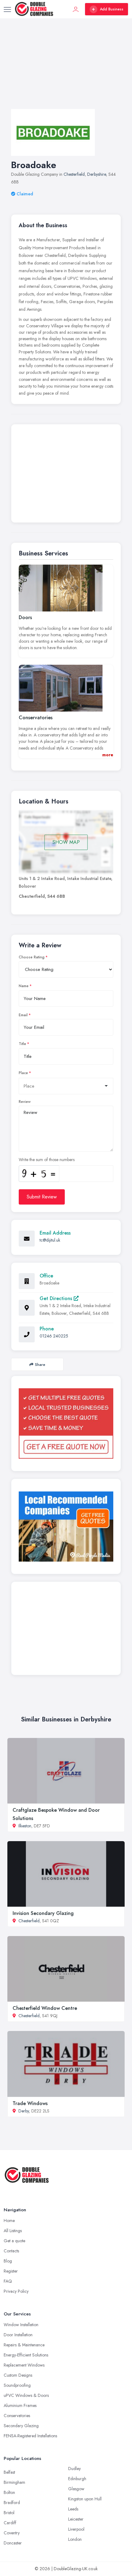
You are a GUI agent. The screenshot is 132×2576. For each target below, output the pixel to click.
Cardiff (10, 2523)
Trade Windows (30, 2103)
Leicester (76, 2519)
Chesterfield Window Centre (45, 2008)
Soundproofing (17, 2385)
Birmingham (14, 2482)
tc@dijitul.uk (50, 1240)
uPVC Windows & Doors (26, 2395)
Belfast (9, 2472)
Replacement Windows (24, 2365)
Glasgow (76, 2489)
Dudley (74, 2469)
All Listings (13, 2231)
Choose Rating (32, 957)
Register (11, 2271)
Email (23, 1015)
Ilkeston (25, 1826)
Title (22, 1044)
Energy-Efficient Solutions (26, 2355)
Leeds (73, 2509)
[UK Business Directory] (66, 1527)
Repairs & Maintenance (24, 2345)
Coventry (12, 2533)
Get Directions (57, 1298)
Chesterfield (74, 174)
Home (9, 2221)
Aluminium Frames (20, 2405)
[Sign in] (76, 9)
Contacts (11, 2251)
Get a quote (14, 2241)
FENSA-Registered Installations (30, 2436)
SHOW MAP (66, 842)
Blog (8, 2261)
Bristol (9, 2513)
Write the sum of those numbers (47, 1160)
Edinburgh (77, 2479)
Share (40, 1365)
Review (25, 1102)
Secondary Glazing (21, 2426)
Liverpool (76, 2529)
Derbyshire (97, 174)
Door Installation (18, 2335)
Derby (24, 2111)
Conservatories (17, 2416)
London (75, 2539)
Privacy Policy (16, 2291)
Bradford (12, 2503)
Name (24, 986)
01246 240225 (54, 1336)
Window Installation (21, 2325)
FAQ (8, 2281)
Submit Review (42, 1197)
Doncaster (13, 2543)
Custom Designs (18, 2375)
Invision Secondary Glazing (43, 1913)
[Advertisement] (66, 70)
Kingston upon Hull (85, 2499)
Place (23, 1073)
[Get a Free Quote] (66, 1423)
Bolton (9, 2492)
